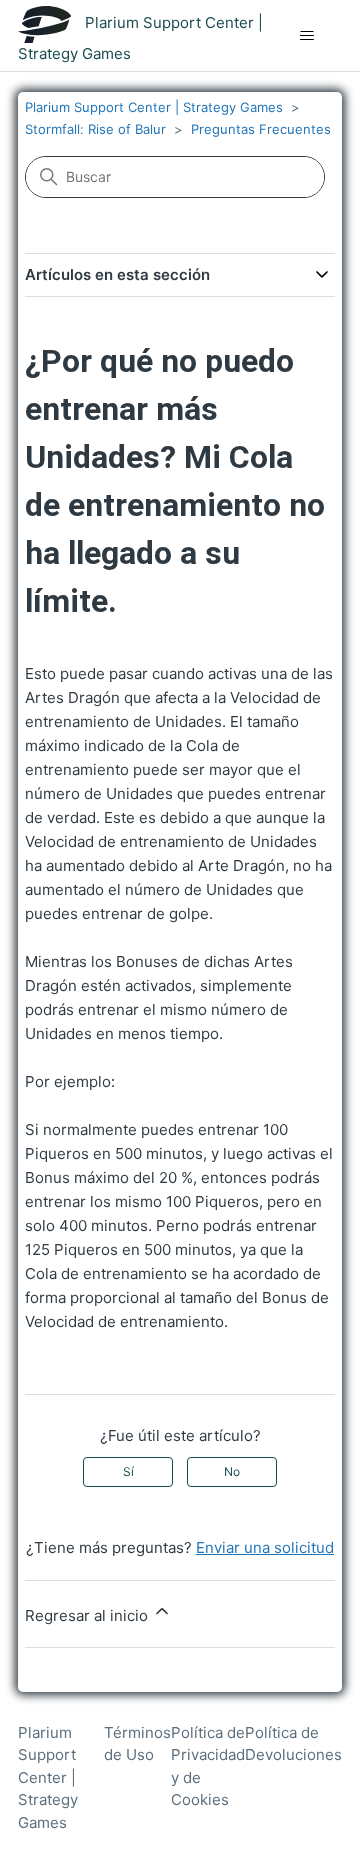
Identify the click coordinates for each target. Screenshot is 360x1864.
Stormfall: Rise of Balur (95, 129)
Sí (128, 1471)
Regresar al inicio (88, 1615)
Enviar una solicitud (265, 1547)
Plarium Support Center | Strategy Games (154, 107)
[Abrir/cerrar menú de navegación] (306, 36)
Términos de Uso (137, 1744)
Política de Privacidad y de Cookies (208, 1766)
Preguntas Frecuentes (261, 129)
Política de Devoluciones (293, 1744)
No (232, 1471)
